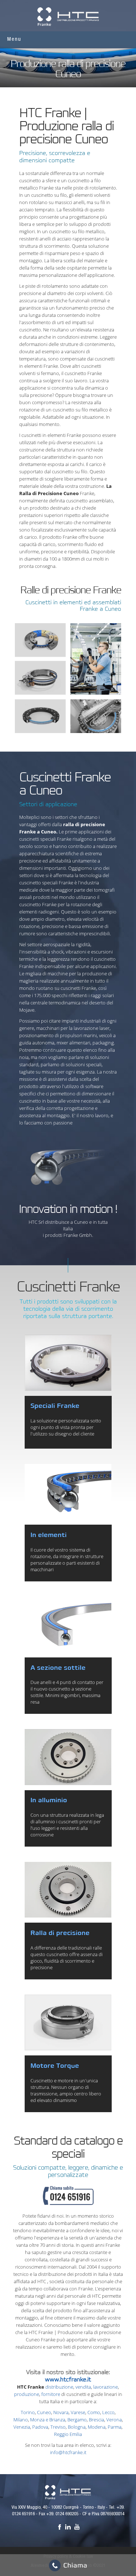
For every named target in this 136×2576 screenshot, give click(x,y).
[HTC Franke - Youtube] (77, 2527)
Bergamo (77, 2420)
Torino (28, 2412)
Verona (114, 2420)
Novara (61, 2412)
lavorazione (106, 2387)
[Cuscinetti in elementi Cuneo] (68, 1492)
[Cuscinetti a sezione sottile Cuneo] (68, 1625)
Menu (14, 39)
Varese (78, 2412)
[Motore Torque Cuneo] (68, 2022)
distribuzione (59, 2387)
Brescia (96, 2420)
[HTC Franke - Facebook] (59, 2527)
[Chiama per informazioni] (68, 2565)
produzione (27, 2394)
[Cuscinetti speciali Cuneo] (68, 1363)
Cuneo (44, 2412)
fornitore (51, 2394)
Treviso (58, 2427)
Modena (97, 2427)
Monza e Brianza (48, 2420)
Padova (40, 2427)
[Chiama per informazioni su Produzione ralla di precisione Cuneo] (68, 2199)
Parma (115, 2427)
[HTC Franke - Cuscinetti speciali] (68, 2492)
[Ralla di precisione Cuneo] (68, 1890)
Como (94, 2412)
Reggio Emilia (68, 2434)
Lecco (108, 2412)
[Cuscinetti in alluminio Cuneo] (68, 1757)
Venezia (22, 2427)
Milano (21, 2420)
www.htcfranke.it (68, 2380)
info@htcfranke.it (68, 2452)
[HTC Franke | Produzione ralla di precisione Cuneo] (68, 16)
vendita (83, 2387)
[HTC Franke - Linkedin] (68, 2527)
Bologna (77, 2427)
